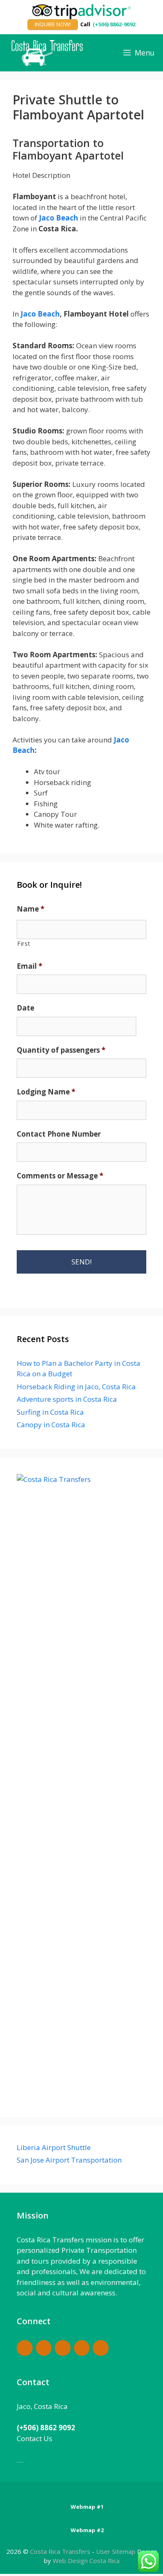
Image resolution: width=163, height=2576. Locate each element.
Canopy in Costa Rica (51, 1425)
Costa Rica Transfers (61, 2551)
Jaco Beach (59, 218)
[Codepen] (44, 2348)
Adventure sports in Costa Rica (67, 1399)
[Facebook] (25, 2348)
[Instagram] (82, 2348)
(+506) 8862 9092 (46, 2428)
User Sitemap (116, 2551)
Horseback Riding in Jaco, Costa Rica (76, 1387)
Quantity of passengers (61, 1050)
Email (29, 966)
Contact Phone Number (59, 1134)
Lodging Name (46, 1092)
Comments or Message (60, 1176)
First (24, 944)
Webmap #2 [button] (87, 2530)
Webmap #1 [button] (87, 2507)
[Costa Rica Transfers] (49, 53)
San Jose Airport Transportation (69, 2160)
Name (31, 909)
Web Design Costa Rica (86, 2561)
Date (25, 1008)
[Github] (63, 2348)
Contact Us (34, 2438)
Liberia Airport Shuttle (54, 2147)
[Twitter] (101, 2348)
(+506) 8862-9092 (114, 24)
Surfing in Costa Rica (50, 1412)
